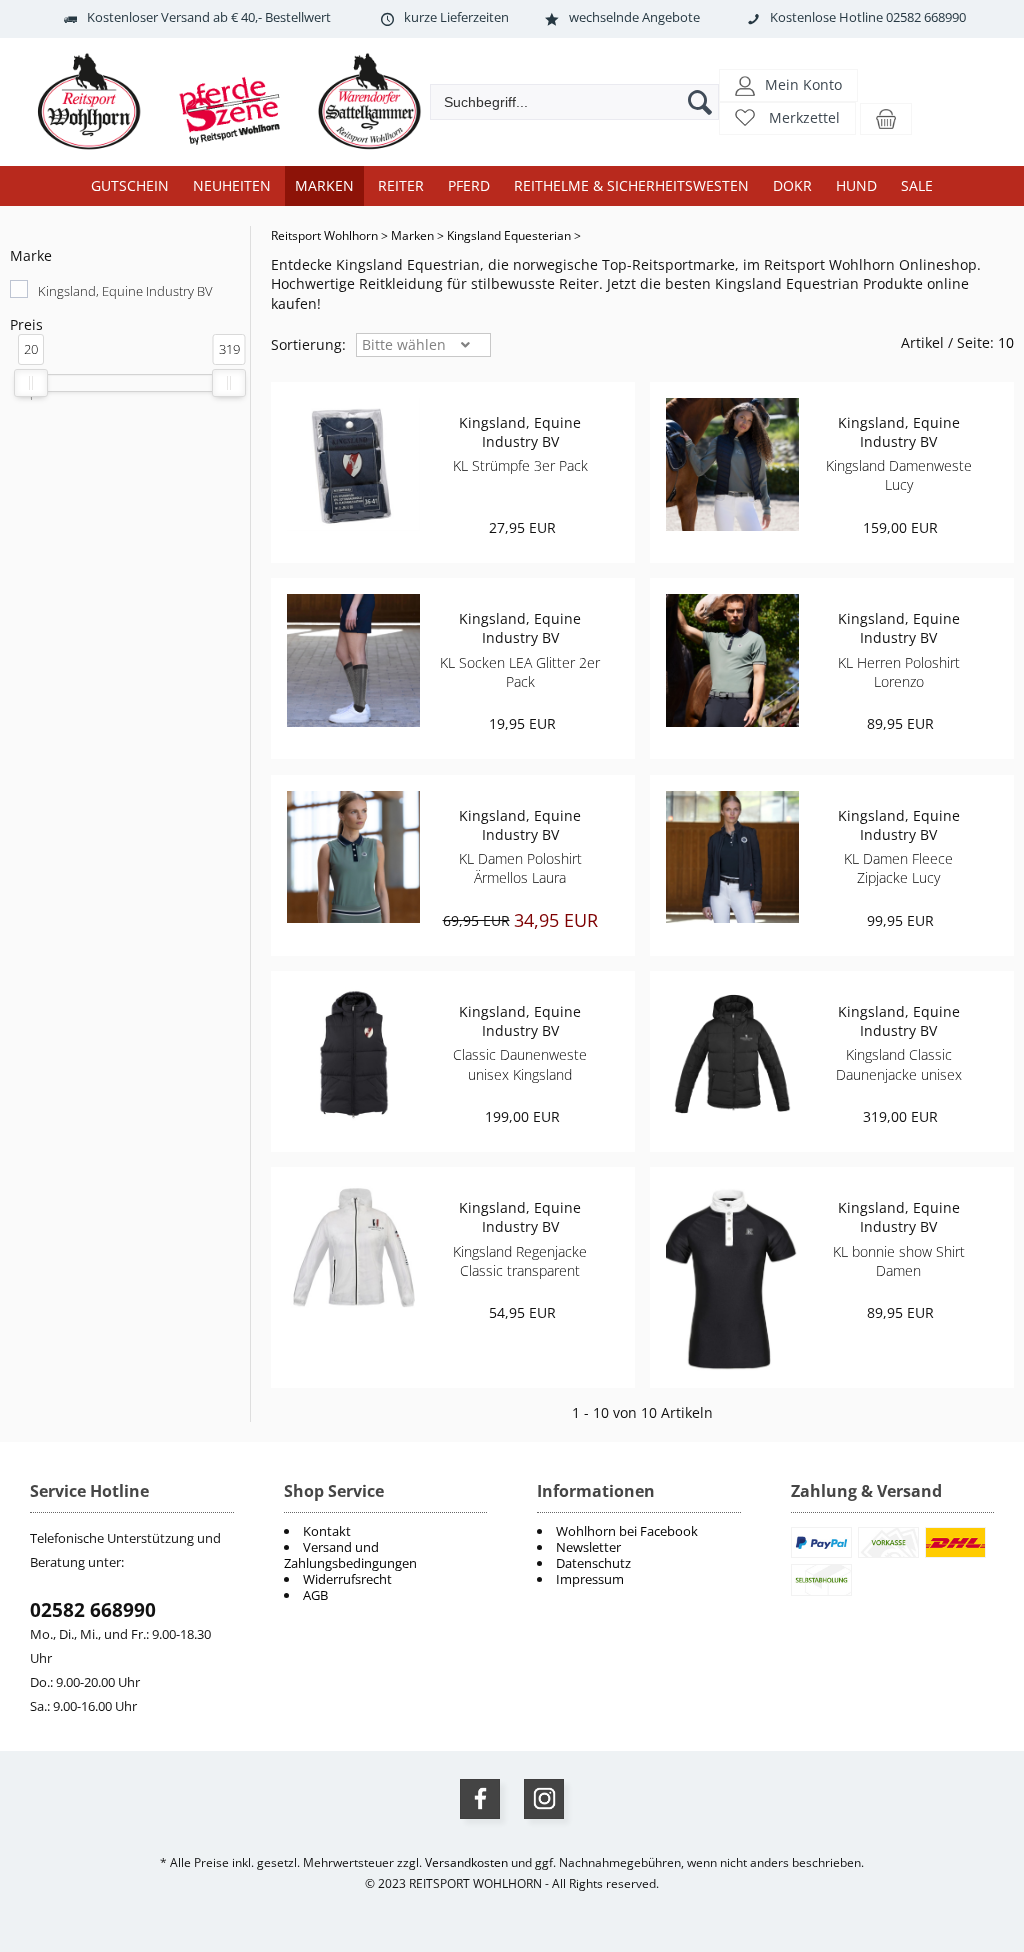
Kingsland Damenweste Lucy (899, 475)
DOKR (792, 185)
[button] (788, 84)
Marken (324, 185)
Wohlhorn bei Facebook (627, 1531)
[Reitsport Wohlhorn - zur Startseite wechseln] (240, 150)
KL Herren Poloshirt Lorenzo (899, 672)
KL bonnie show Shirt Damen (899, 1261)
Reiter (401, 185)
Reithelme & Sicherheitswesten (631, 185)
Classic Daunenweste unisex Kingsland (520, 1064)
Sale (917, 185)
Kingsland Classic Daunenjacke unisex (899, 1064)
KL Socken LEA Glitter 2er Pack (520, 672)
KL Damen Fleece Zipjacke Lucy (898, 868)
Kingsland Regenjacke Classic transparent (520, 1261)
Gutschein (130, 185)
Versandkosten (466, 1862)
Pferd (469, 185)
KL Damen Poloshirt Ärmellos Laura (520, 868)
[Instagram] (544, 1799)
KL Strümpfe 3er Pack (520, 465)
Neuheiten (232, 185)
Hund (856, 185)
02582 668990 (93, 1610)
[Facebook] (480, 1799)
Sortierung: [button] (308, 344)
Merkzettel (804, 117)
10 (1006, 342)
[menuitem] (639, 1531)
